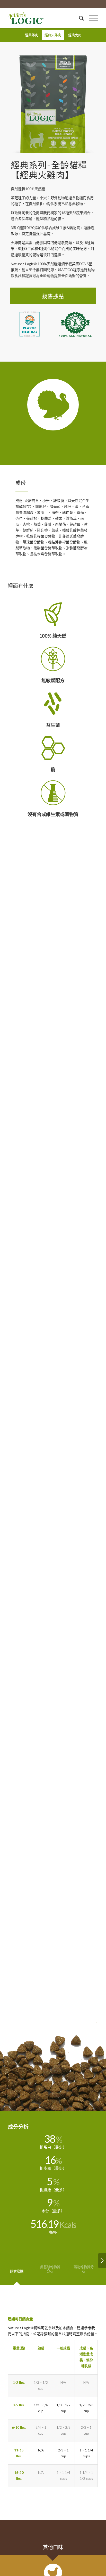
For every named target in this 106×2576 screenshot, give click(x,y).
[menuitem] (79, 18)
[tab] (17, 2273)
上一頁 (21, 104)
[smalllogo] (44, 18)
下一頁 (85, 104)
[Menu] (91, 18)
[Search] (79, 18)
